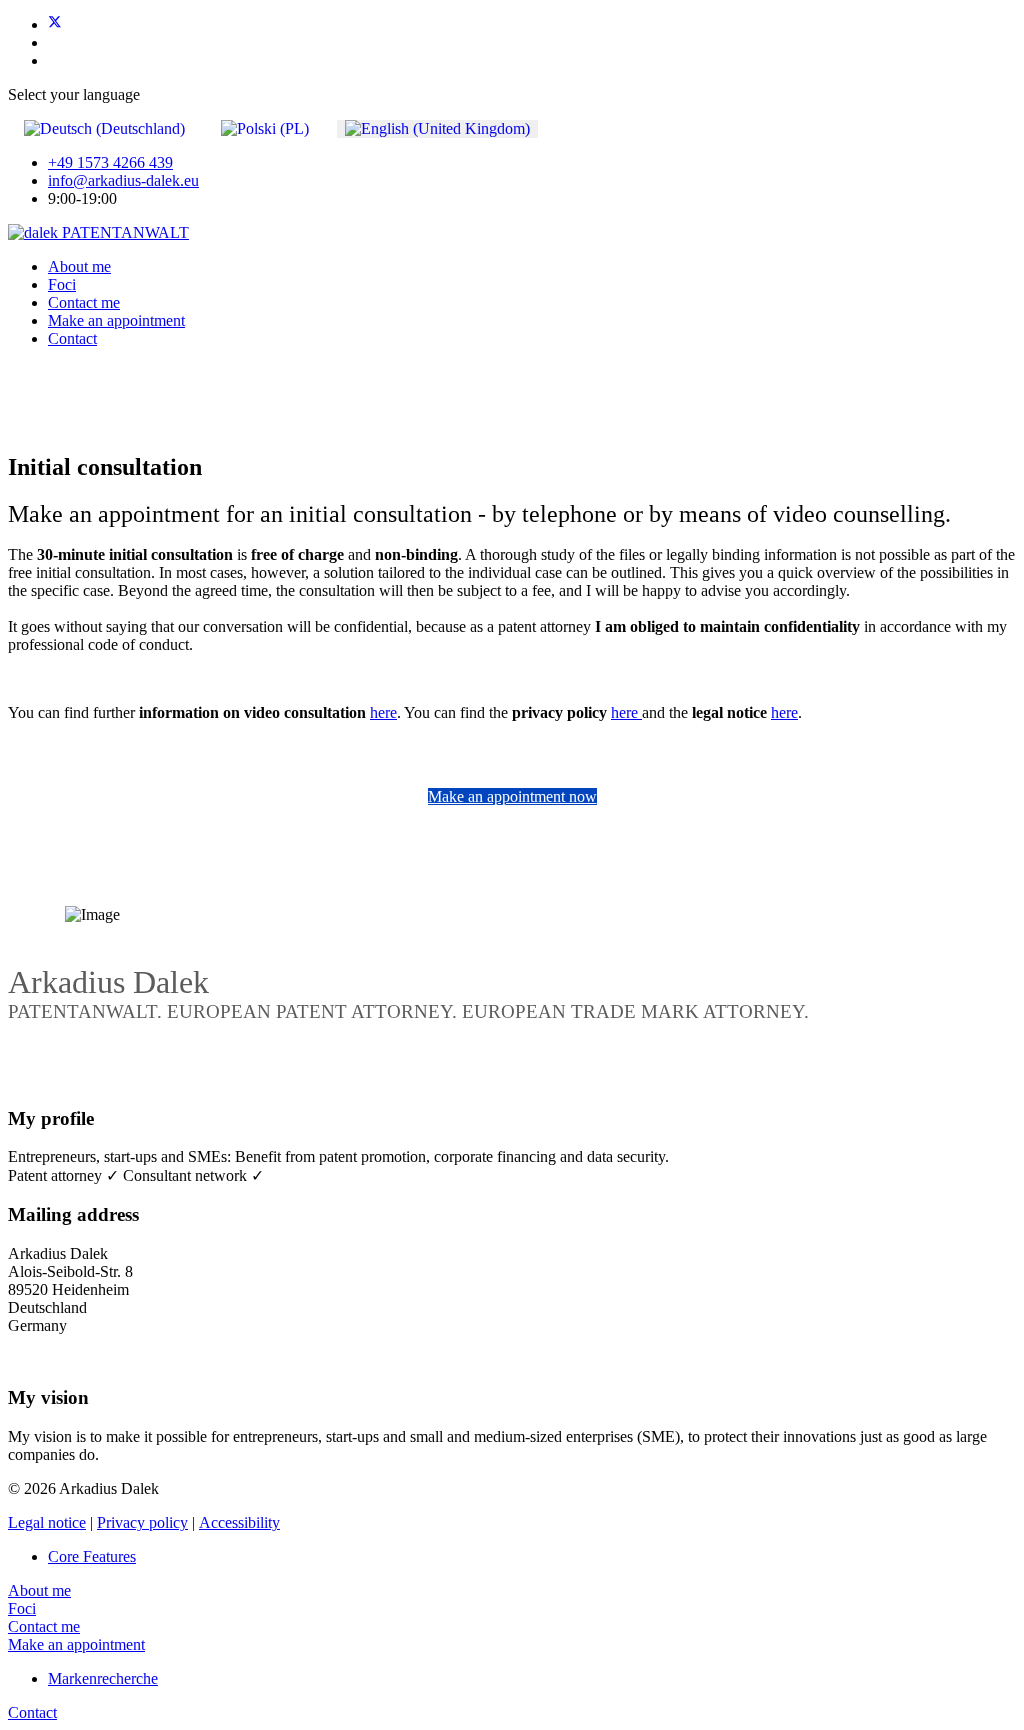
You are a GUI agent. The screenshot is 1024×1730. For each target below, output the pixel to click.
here (383, 712)
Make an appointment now (512, 796)
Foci (62, 284)
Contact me (84, 302)
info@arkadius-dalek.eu (123, 180)
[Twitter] (55, 24)
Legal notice (47, 1522)
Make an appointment (116, 320)
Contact (72, 338)
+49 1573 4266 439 (110, 162)
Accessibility (239, 1522)
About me (79, 266)
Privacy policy (142, 1522)
